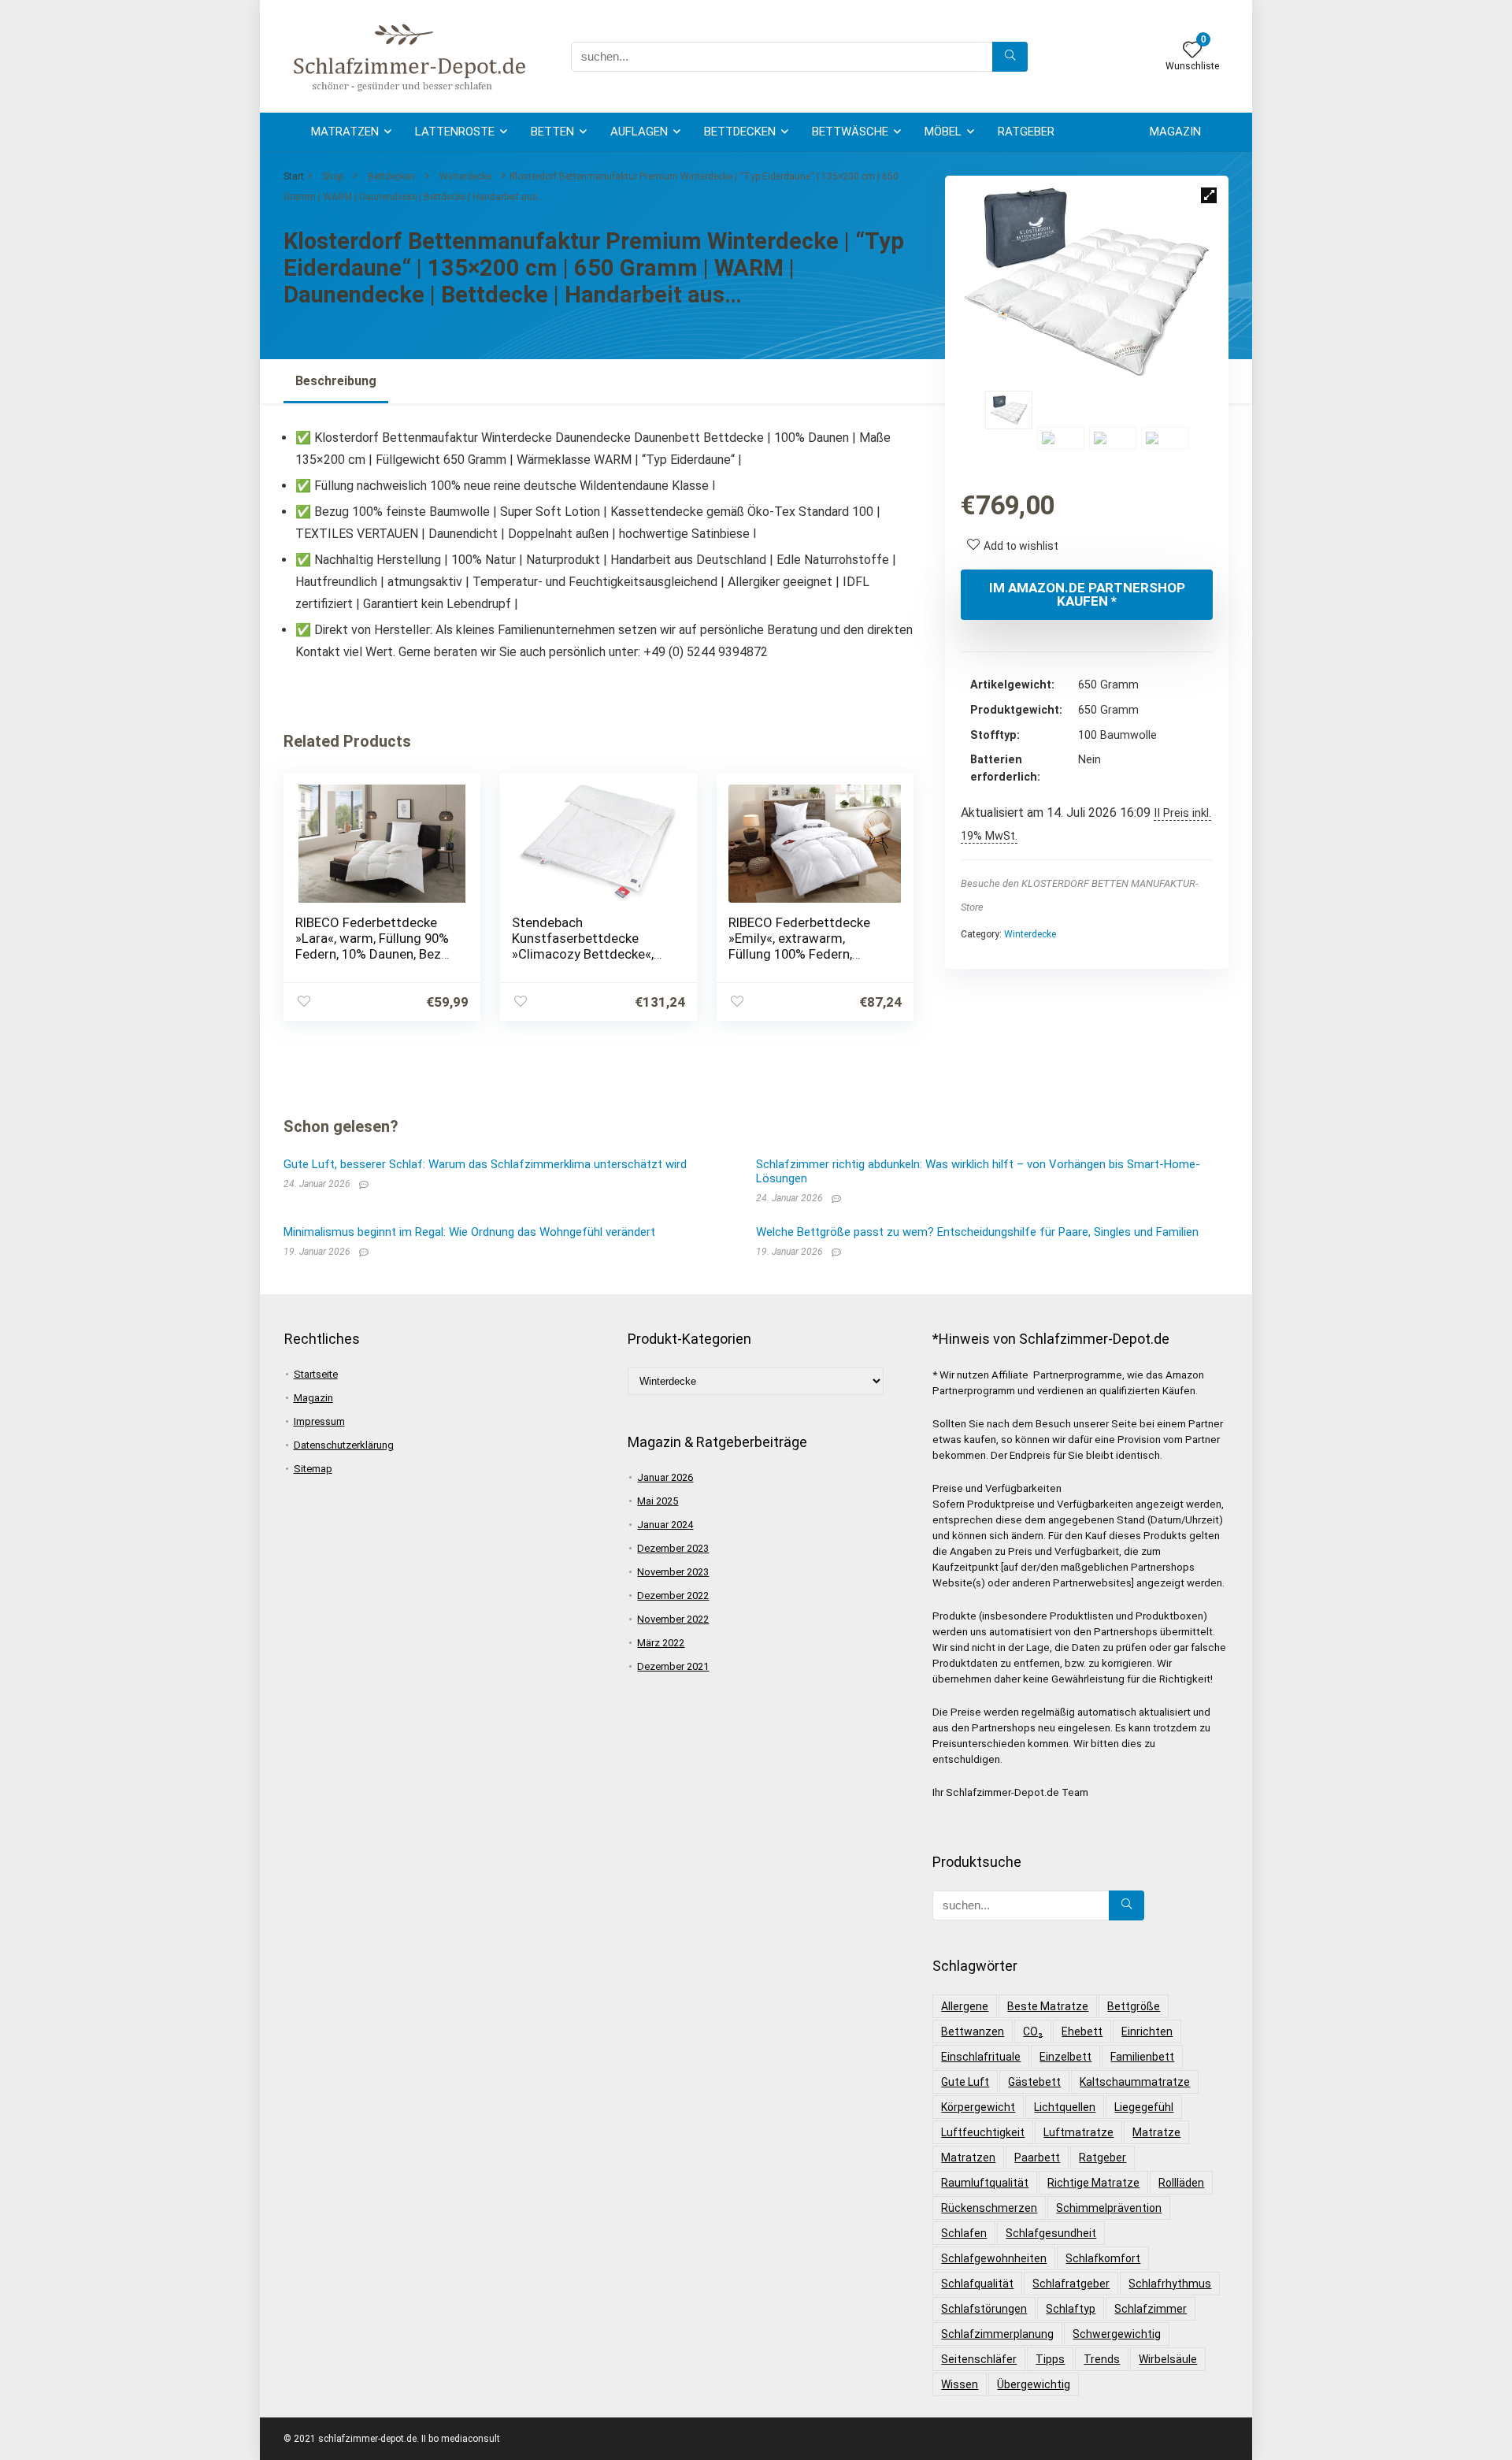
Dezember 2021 (673, 1666)
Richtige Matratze (1093, 2183)
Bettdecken (740, 132)
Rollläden (1181, 2183)
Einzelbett (1065, 2057)
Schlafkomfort (1103, 2258)
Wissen (960, 2384)
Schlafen (964, 2233)
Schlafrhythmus (1170, 2284)
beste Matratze (1048, 2006)
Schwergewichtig (1117, 2334)
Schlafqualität (977, 2284)
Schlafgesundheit (1051, 2233)
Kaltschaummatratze (1135, 2082)
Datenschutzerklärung (344, 1445)
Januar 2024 (665, 1525)
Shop (333, 176)
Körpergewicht (978, 2107)
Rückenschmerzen (989, 2208)
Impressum (319, 1421)
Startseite (316, 1374)
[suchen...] (1010, 57)
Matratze (1156, 2132)
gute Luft (965, 2082)
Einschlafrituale (981, 2057)
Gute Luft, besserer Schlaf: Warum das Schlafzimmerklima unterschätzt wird (485, 1164)
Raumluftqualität (985, 2183)
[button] (1209, 195)
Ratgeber (1026, 132)
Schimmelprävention (1109, 2208)
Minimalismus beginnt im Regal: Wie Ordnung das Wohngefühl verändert (469, 1232)
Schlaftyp (1071, 2309)
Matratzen (345, 132)
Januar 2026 (665, 1477)
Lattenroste (455, 132)
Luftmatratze (1078, 2132)
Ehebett (1082, 2031)
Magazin (1175, 132)
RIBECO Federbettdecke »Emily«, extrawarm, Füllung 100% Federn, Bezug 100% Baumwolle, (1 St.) (807, 954)
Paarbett (1037, 2158)
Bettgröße (1134, 2006)
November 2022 (673, 1619)
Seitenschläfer (979, 2359)
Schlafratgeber (1071, 2284)
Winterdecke (465, 176)
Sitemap (313, 1469)
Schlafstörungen (984, 2309)
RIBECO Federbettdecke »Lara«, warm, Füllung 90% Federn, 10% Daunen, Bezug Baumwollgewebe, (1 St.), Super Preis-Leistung (376, 954)
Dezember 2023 (673, 1548)
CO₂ (1033, 2031)
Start (294, 176)
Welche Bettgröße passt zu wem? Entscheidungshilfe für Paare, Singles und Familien (977, 1232)
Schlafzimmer (1151, 2309)
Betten (552, 132)
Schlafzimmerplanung (997, 2334)
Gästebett (1034, 2082)
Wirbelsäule (1168, 2359)
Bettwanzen (973, 2031)
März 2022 (661, 1643)
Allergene (965, 2006)
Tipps (1050, 2359)
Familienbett (1142, 2057)
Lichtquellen (1065, 2107)
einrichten (1147, 2031)
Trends (1102, 2359)
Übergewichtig (1034, 2384)
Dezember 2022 (673, 1595)
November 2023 (673, 1572)
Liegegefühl (1144, 2107)
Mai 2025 (658, 1501)
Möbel (943, 132)
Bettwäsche (850, 132)
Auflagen (639, 132)
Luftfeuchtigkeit (983, 2132)
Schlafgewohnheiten (994, 2258)
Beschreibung (336, 381)
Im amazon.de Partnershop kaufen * (1087, 594)
